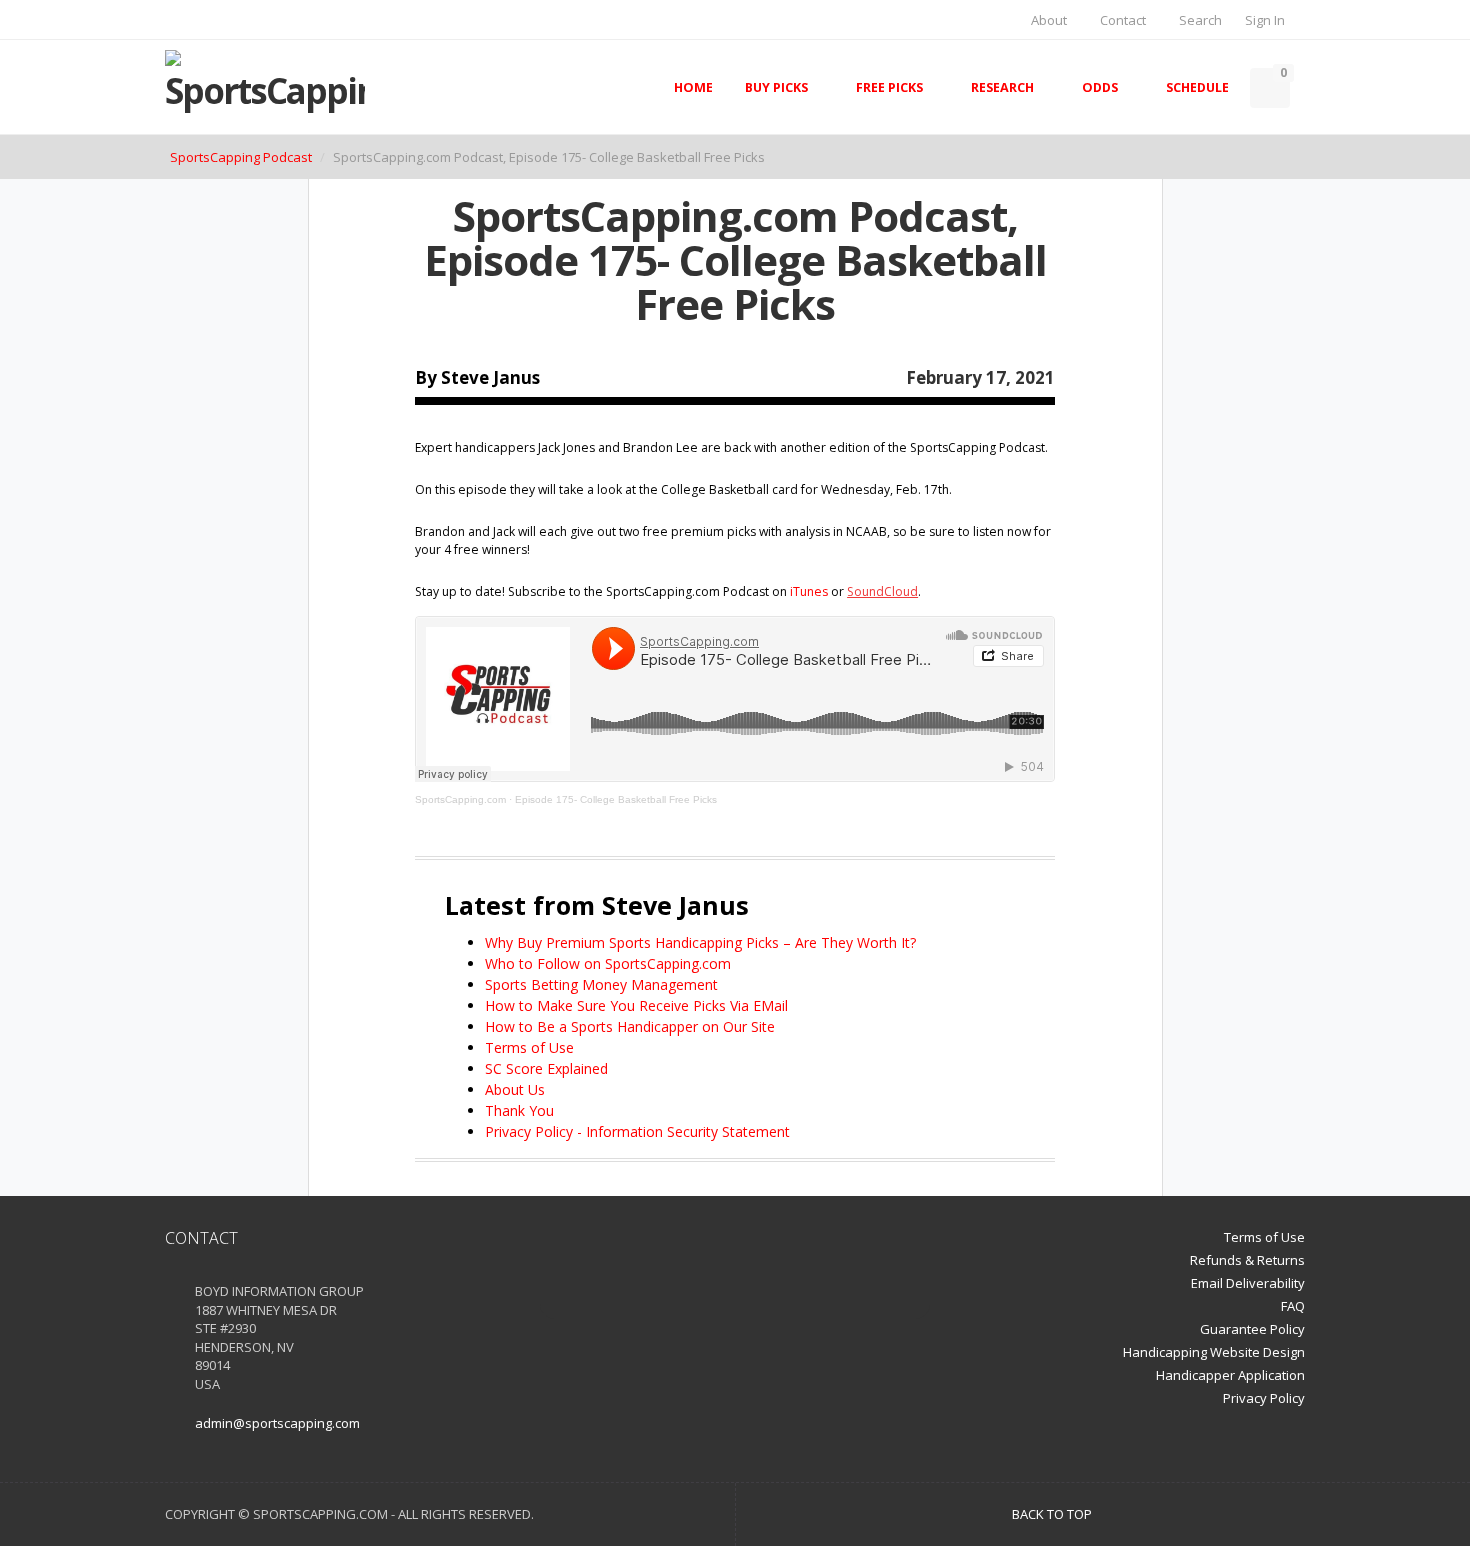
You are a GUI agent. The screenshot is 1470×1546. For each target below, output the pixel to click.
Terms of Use (529, 1047)
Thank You (519, 1110)
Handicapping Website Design (1214, 1352)
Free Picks (889, 87)
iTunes (809, 591)
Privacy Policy (1264, 1398)
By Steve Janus (477, 377)
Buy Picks (776, 87)
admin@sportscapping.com (277, 1423)
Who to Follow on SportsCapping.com (608, 963)
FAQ (1293, 1306)
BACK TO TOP (1053, 1514)
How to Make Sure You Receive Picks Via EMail (636, 1005)
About (1047, 20)
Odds (1100, 87)
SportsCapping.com (460, 799)
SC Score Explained (546, 1068)
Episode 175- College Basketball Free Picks (616, 799)
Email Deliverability (1248, 1283)
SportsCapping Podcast (241, 157)
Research (1002, 87)
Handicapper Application (1230, 1375)
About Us (515, 1089)
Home (693, 87)
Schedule (1197, 87)
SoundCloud (882, 591)
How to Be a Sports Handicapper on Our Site (630, 1026)
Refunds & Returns (1247, 1260)
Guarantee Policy (1252, 1329)
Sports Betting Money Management (601, 984)
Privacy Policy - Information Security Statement (637, 1131)
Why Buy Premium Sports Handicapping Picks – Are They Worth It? (700, 942)
